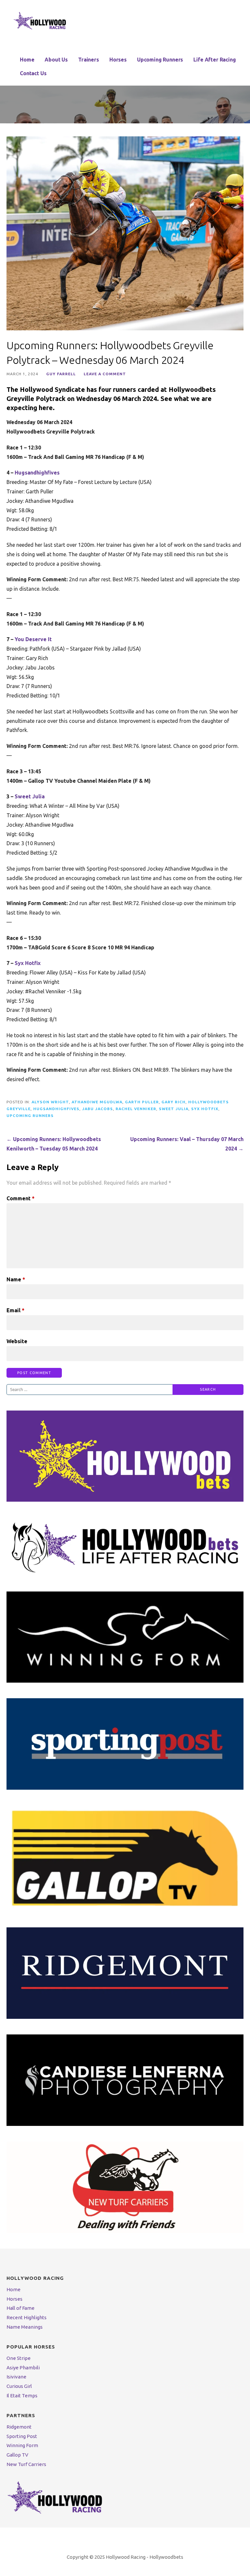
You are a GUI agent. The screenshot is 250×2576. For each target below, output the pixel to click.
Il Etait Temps (22, 2396)
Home (27, 60)
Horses (118, 60)
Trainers (89, 60)
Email (15, 1310)
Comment (21, 1198)
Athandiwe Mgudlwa (97, 1102)
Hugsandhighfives (37, 473)
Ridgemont (19, 2427)
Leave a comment (105, 374)
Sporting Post (22, 2436)
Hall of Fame (21, 2308)
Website (17, 1341)
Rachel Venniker (136, 1109)
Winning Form (22, 2445)
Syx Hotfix (28, 963)
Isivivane (16, 2377)
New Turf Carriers (26, 2464)
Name (16, 1279)
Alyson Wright (50, 1102)
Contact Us (33, 73)
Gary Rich (174, 1102)
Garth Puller (142, 1102)
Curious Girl (19, 2386)
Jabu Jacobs (97, 1109)
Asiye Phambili (23, 2368)
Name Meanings (25, 2327)
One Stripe (19, 2358)
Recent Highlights (27, 2317)
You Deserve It (33, 639)
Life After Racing (215, 60)
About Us (56, 60)
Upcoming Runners (160, 60)
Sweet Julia (30, 796)
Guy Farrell (61, 374)
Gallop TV (17, 2455)
